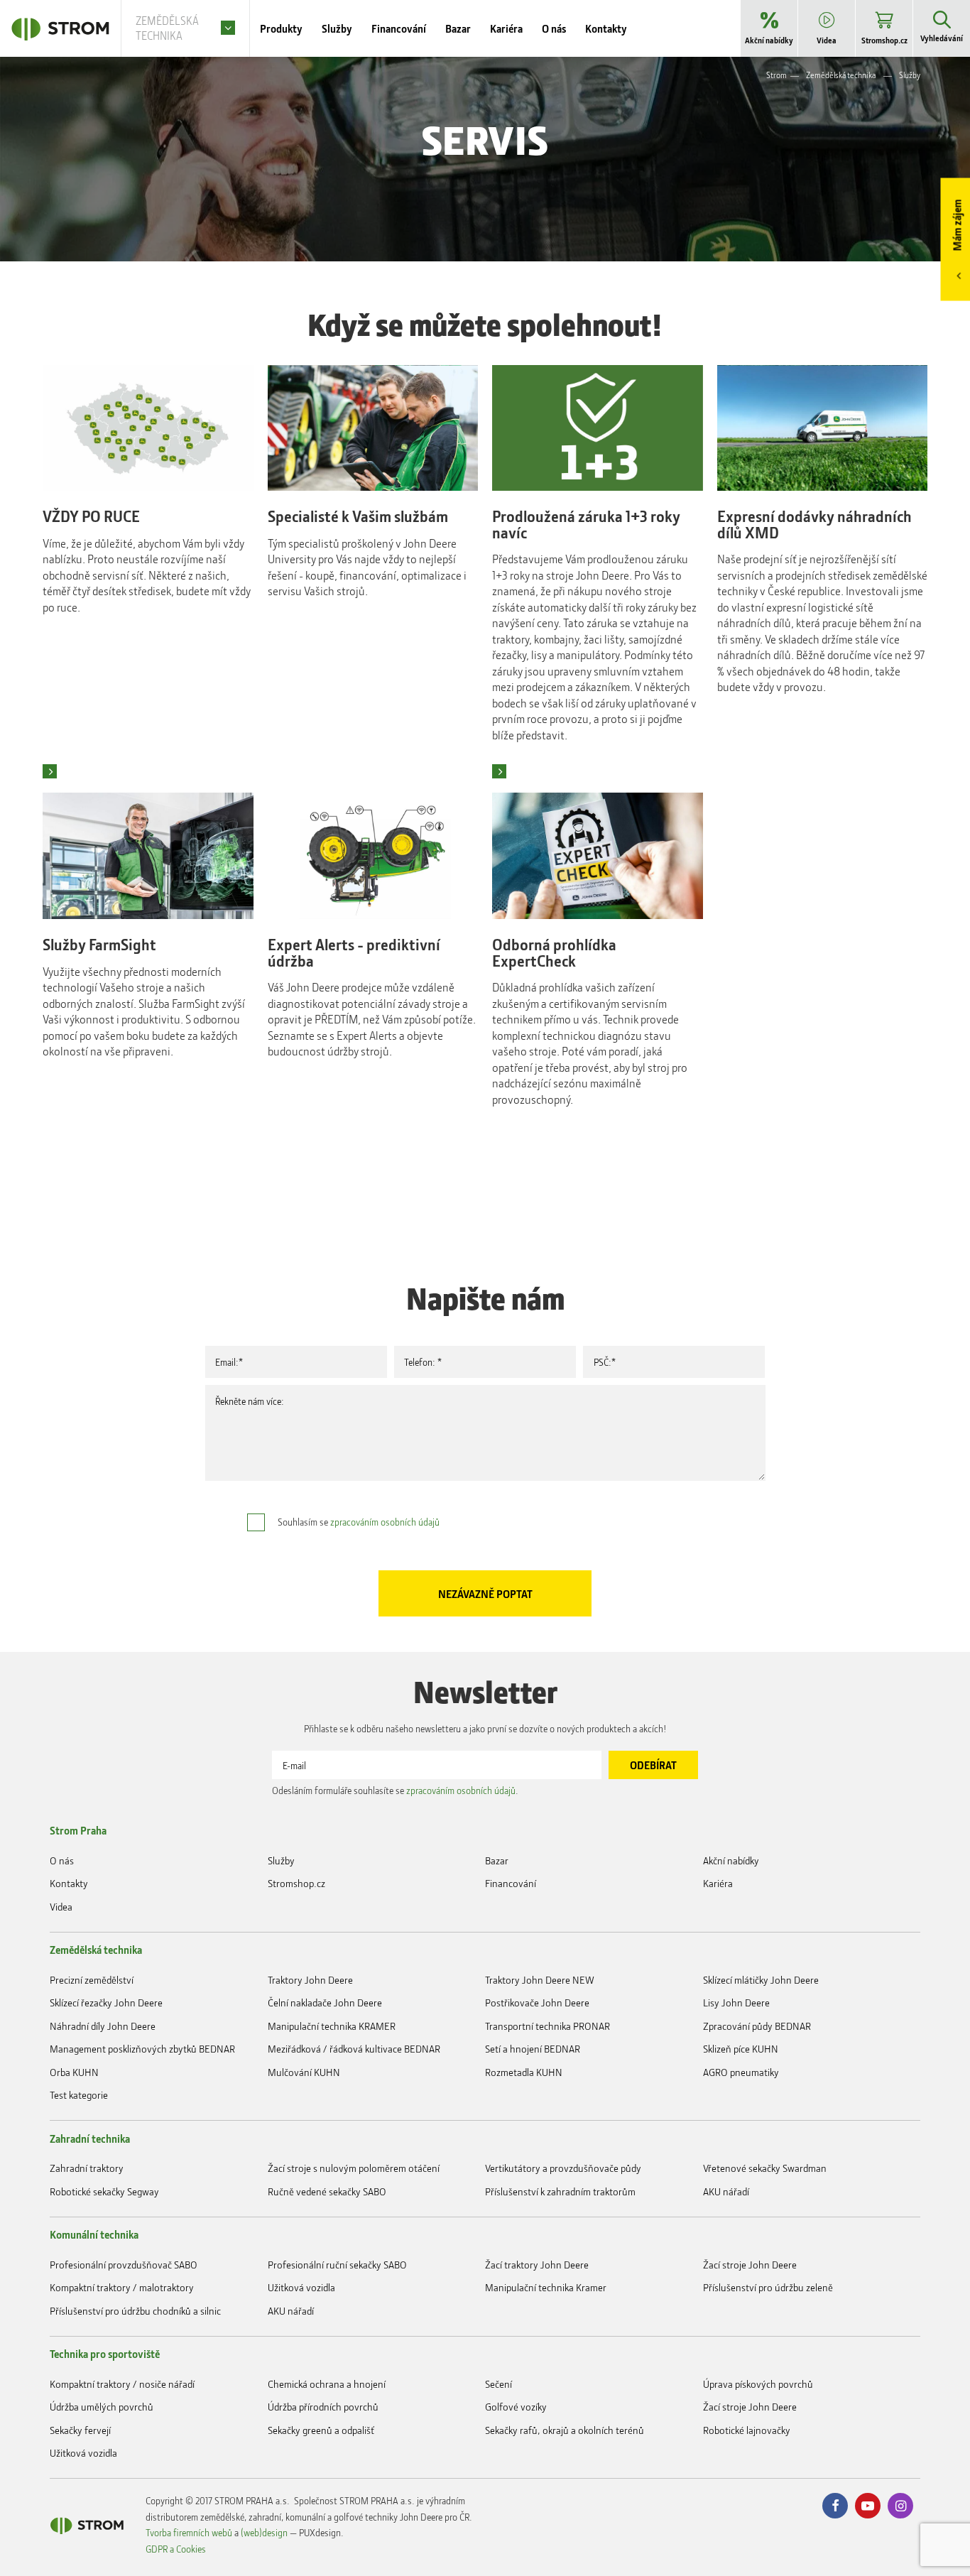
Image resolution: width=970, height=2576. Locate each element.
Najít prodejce (50, 771)
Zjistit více (499, 771)
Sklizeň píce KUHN (741, 2049)
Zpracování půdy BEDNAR (757, 2026)
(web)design (264, 2532)
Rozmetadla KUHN (524, 2072)
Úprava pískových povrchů (758, 2384)
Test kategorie (79, 2095)
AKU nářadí (726, 2191)
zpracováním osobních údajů (385, 1522)
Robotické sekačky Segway (104, 2191)
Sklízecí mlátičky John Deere (761, 1980)
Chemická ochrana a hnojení (327, 2384)
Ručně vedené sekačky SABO (327, 2191)
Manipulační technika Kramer (546, 2287)
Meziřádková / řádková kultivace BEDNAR (354, 2049)
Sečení (498, 2384)
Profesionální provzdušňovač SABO (124, 2265)
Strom (776, 75)
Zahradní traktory (87, 2168)
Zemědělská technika (841, 75)
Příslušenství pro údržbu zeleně (768, 2287)
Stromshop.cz (296, 1883)
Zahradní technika (90, 2138)
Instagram (900, 2506)
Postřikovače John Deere (537, 2002)
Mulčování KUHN (304, 2072)
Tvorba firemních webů (189, 2532)
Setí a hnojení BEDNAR (533, 2049)
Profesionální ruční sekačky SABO (337, 2265)
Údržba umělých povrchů (102, 2407)
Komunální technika (94, 2234)
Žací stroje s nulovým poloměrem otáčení (354, 2168)
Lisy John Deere (736, 2002)
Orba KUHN (74, 2072)
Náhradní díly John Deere (103, 2026)
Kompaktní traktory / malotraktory (122, 2287)
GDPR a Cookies (176, 2549)
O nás (62, 1860)
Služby (910, 75)
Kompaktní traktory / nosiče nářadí (122, 2384)
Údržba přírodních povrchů (323, 2407)
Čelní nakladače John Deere (325, 2002)
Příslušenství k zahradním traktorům (560, 2191)
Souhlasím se (359, 1522)
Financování (511, 1883)
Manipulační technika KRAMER (332, 2026)
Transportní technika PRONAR (547, 2026)
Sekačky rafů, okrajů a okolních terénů (565, 2430)
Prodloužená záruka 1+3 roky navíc (586, 525)
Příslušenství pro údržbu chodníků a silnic (135, 2311)
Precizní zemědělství (92, 1980)
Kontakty (69, 1883)
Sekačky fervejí (80, 2430)
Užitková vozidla (301, 2287)
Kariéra (718, 1883)
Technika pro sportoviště (105, 2354)
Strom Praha (78, 1830)
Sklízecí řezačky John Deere (106, 2002)
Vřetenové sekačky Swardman (765, 2168)
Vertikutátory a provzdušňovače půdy (563, 2168)
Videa (61, 1907)
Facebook (835, 2506)
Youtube (868, 2506)
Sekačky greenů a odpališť (321, 2430)
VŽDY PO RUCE (91, 517)
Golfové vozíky (516, 2407)
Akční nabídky (731, 1860)
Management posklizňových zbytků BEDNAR (142, 2049)
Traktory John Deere (310, 1980)
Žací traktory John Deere (537, 2265)
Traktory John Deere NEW (540, 1980)
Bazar (497, 1860)
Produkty (281, 28)
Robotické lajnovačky (747, 2430)
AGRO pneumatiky (741, 2072)
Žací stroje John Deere (750, 2265)
